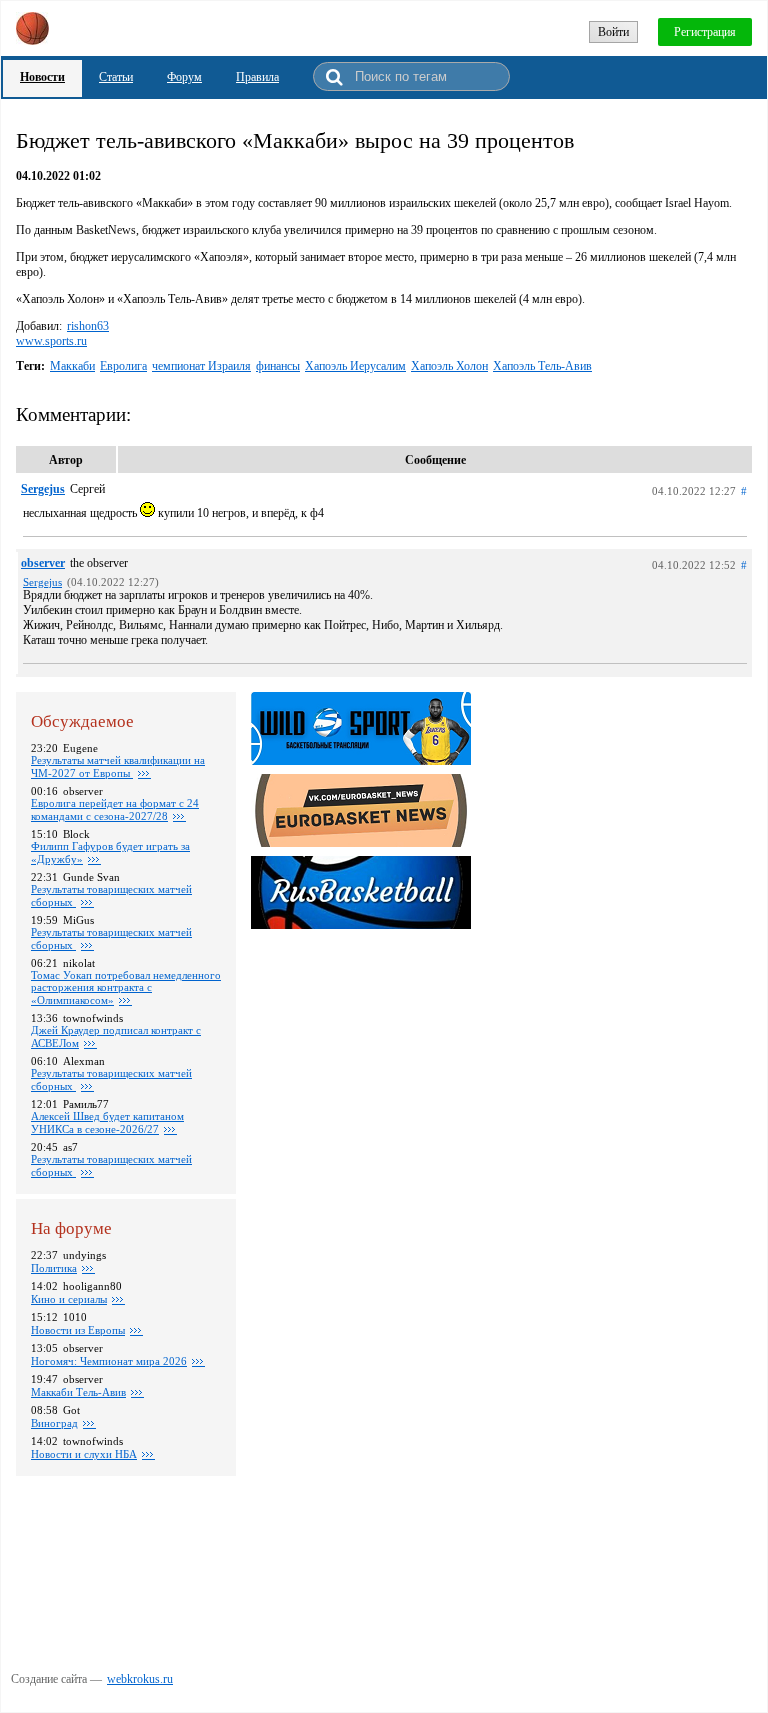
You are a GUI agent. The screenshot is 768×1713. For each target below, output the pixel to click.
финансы (278, 366)
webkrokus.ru (140, 1679)
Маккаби (72, 366)
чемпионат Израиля (201, 366)
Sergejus (43, 489)
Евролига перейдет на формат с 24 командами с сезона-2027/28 (115, 809)
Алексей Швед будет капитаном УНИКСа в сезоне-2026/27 (107, 1122)
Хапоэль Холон (449, 366)
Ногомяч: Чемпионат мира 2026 (109, 1361)
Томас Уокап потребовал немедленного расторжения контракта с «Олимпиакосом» (126, 987)
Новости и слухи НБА (84, 1454)
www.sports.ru (51, 341)
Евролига (123, 366)
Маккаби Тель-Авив (78, 1392)
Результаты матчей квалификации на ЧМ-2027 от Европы (118, 766)
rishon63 (88, 326)
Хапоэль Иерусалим (355, 366)
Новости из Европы (78, 1330)
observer (43, 563)
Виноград (54, 1423)
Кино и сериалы (69, 1299)
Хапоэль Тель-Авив (542, 366)
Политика (54, 1268)
